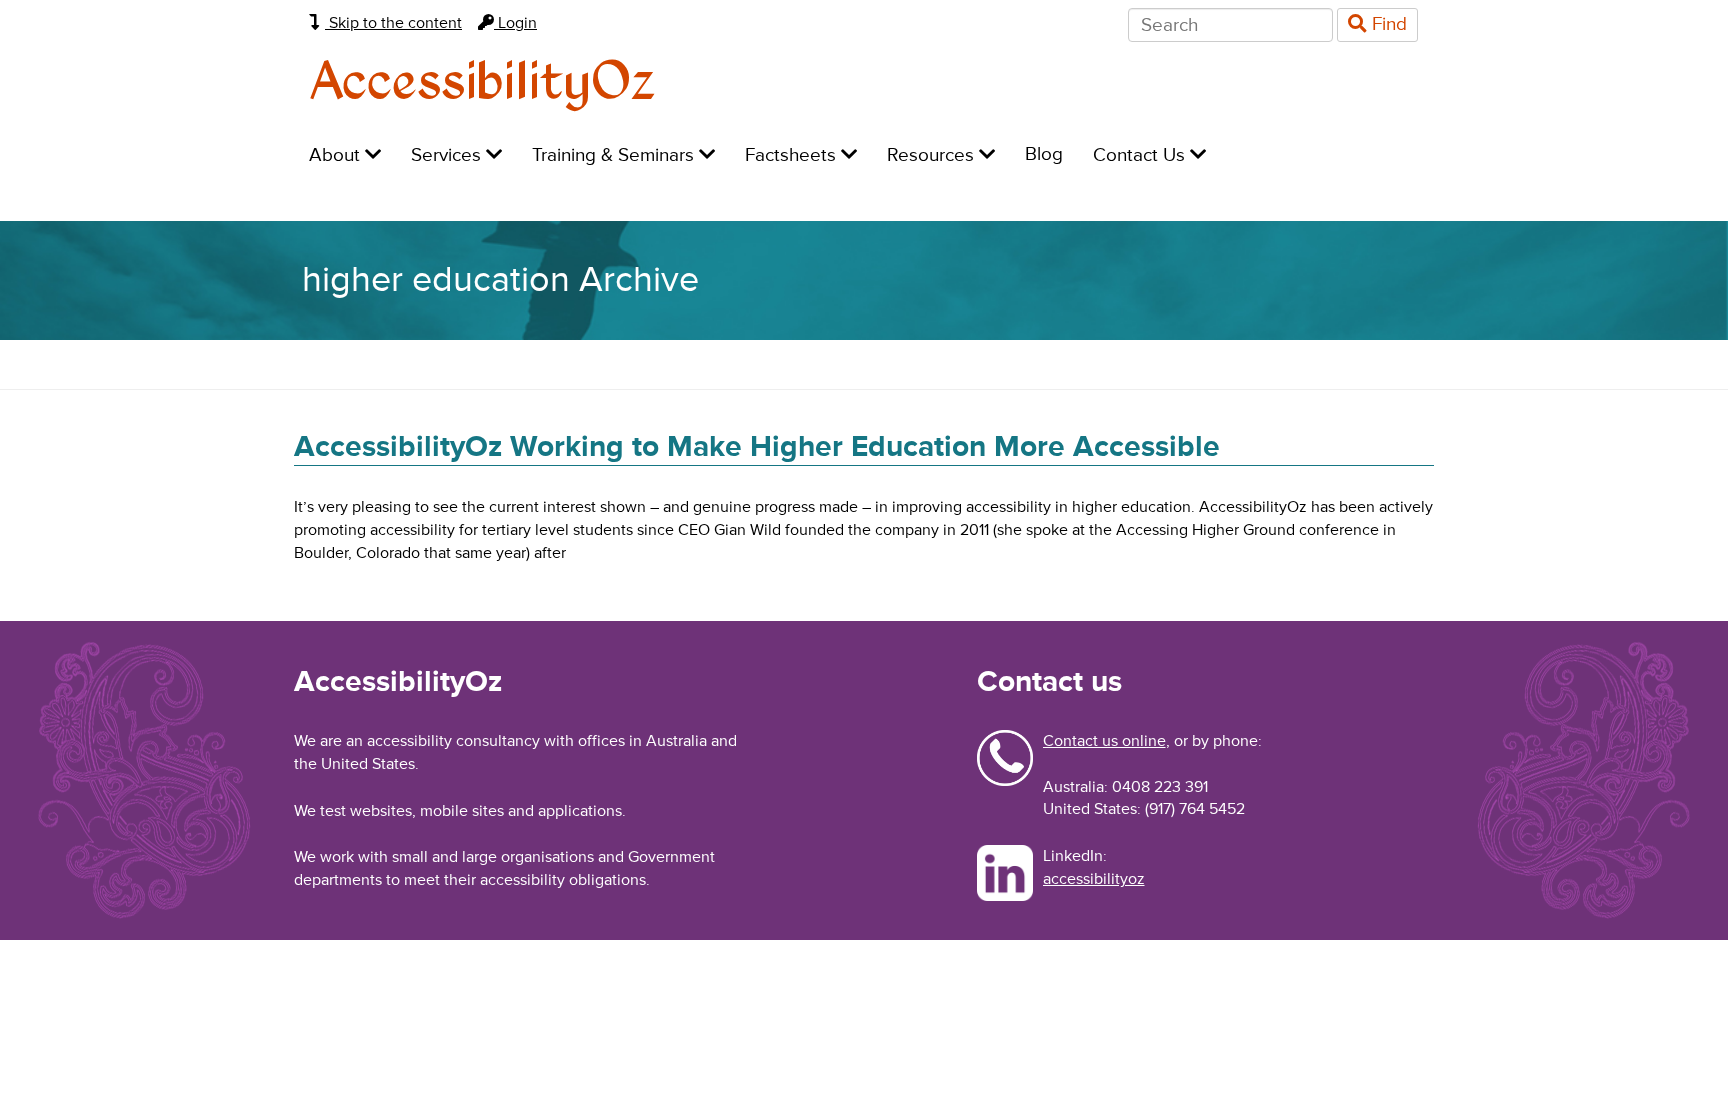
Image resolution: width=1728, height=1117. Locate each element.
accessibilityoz (1094, 879)
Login (515, 23)
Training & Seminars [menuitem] (615, 155)
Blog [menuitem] (1044, 154)
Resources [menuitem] (933, 155)
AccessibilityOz (482, 83)
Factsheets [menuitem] (793, 155)
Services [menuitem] (448, 155)
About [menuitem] (337, 155)
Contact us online (1104, 741)
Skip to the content (393, 23)
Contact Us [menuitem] (1141, 155)
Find (1387, 24)
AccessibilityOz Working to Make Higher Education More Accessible (757, 446)
